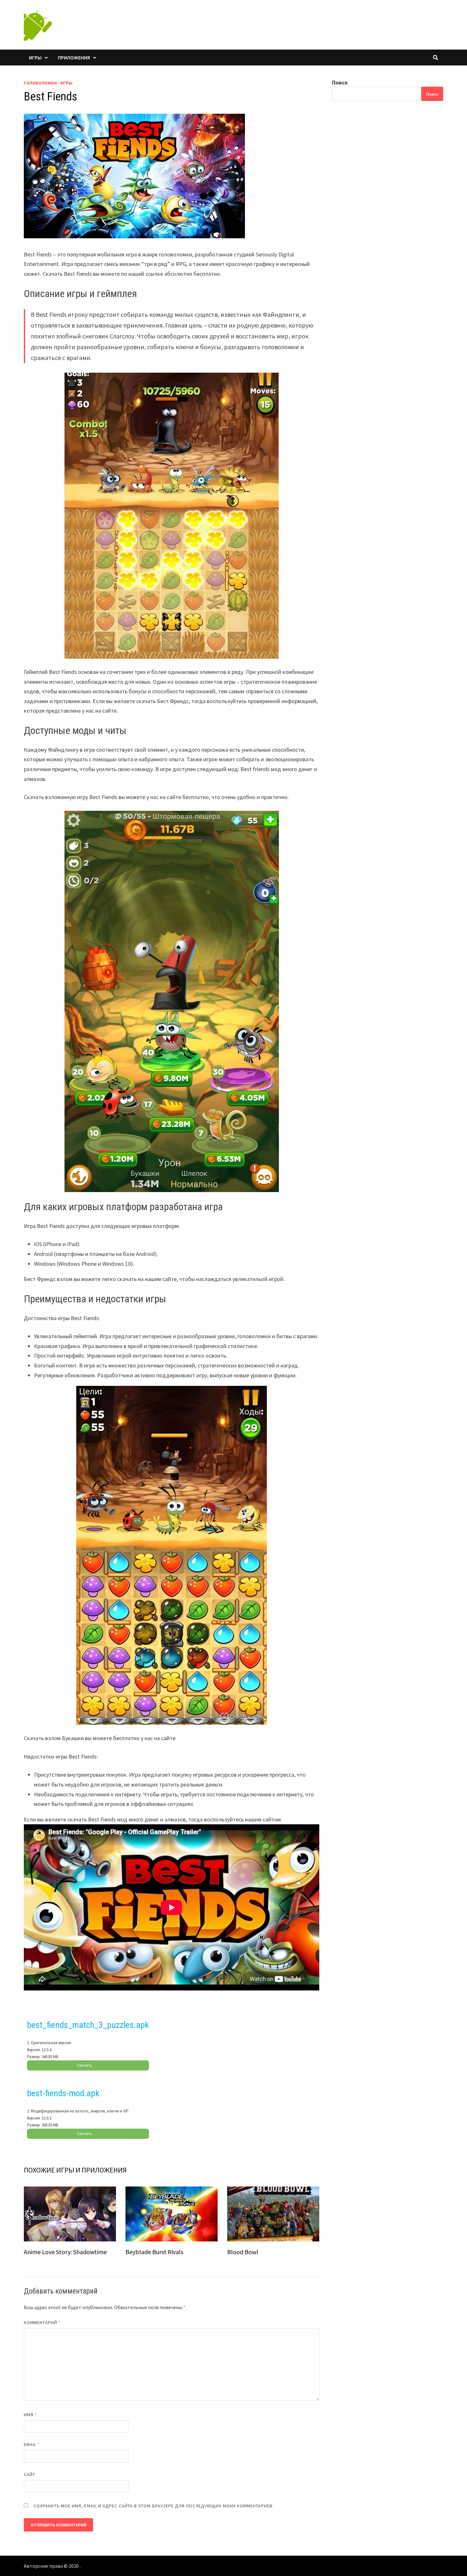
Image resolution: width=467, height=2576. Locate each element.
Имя (30, 2415)
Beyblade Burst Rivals (154, 2252)
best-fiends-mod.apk (63, 2093)
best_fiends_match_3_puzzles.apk (88, 2025)
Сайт (30, 2474)
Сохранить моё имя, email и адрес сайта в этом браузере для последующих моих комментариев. (154, 2506)
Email (32, 2444)
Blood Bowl (243, 2252)
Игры (35, 58)
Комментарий (42, 2322)
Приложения (74, 58)
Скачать (85, 2065)
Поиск (340, 82)
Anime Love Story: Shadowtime (65, 2252)
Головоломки (40, 83)
